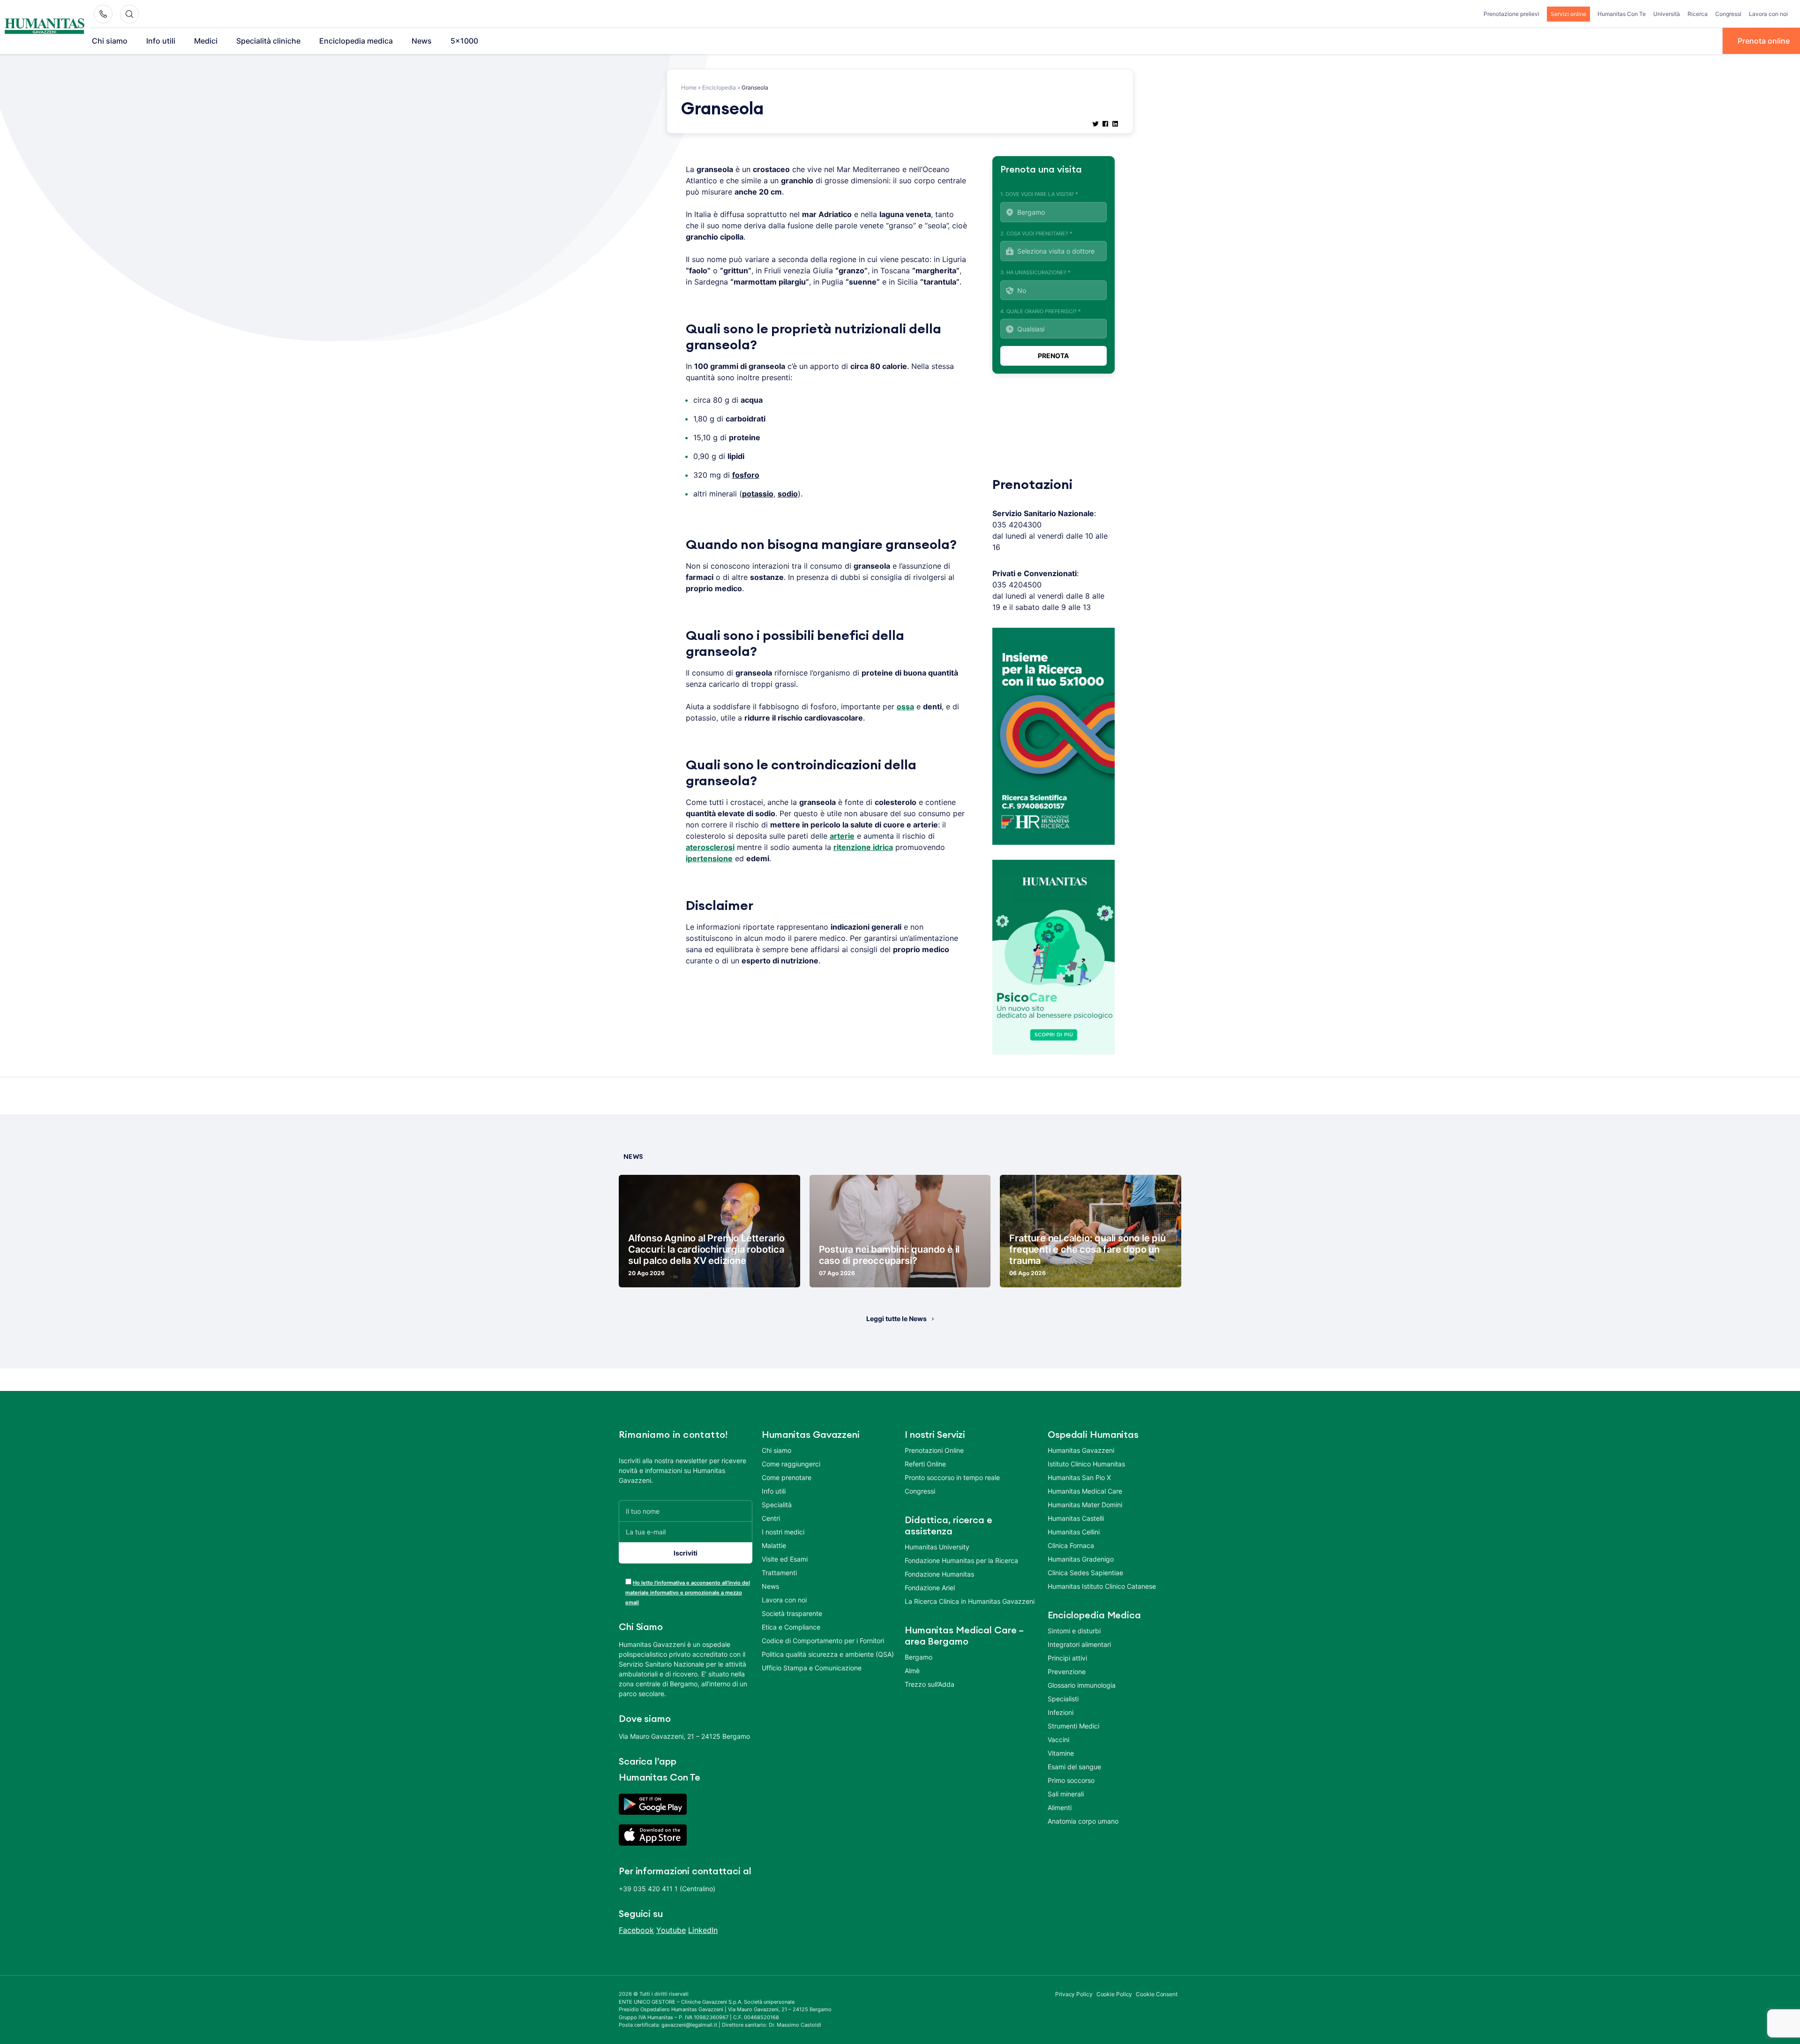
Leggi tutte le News (896, 1319)
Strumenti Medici (1073, 1726)
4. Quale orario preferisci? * (1041, 311)
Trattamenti (779, 1573)
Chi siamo (110, 41)
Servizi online (1568, 14)
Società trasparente (792, 1613)
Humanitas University (937, 1547)
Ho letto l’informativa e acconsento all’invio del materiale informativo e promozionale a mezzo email (688, 1593)
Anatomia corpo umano (1083, 1821)
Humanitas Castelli (1076, 1518)
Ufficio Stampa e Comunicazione (812, 1668)
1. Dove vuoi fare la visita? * (1039, 194)
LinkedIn (703, 1930)
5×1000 (464, 41)
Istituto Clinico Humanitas (1086, 1464)
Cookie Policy (1114, 1994)
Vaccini (1058, 1740)
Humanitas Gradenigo (1081, 1559)
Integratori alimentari (1079, 1644)
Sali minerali (1066, 1794)
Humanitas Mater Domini (1085, 1505)
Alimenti (1060, 1807)
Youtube (671, 1930)
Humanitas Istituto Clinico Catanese (1102, 1586)
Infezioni (1061, 1712)
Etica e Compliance (791, 1627)
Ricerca (1698, 14)
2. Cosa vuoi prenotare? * (1036, 233)
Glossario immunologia (1082, 1685)
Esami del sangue (1074, 1767)
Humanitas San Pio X (1079, 1477)
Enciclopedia (719, 87)
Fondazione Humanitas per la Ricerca (961, 1560)
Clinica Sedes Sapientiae (1085, 1573)
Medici (206, 41)
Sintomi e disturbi (1074, 1631)
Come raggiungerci (791, 1464)
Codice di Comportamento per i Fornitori (823, 1641)
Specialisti (1063, 1699)
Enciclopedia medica (356, 41)
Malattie (774, 1545)
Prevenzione (1067, 1672)
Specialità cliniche (268, 41)
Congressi (1728, 14)
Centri (771, 1518)
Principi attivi (1067, 1658)
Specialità (777, 1505)
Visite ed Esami (785, 1559)
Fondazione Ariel (930, 1588)
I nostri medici (783, 1532)
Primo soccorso (1071, 1780)
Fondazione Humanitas (939, 1574)
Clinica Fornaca (1071, 1545)
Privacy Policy (1074, 1994)
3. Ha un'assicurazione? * (1035, 272)
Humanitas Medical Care (1085, 1491)
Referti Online (925, 1464)
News (422, 41)
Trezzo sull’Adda (930, 1684)
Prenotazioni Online (934, 1450)
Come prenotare (787, 1477)
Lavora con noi (1768, 14)
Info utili (161, 41)
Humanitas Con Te (1622, 14)
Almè (912, 1671)
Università (1667, 14)
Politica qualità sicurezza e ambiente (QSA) (828, 1654)
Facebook (636, 1930)
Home (689, 87)
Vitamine (1061, 1753)
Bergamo (919, 1657)
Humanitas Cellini (1074, 1532)
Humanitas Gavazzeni (1081, 1450)
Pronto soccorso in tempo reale (952, 1477)
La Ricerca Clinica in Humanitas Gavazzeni (970, 1601)
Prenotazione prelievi (1511, 14)
